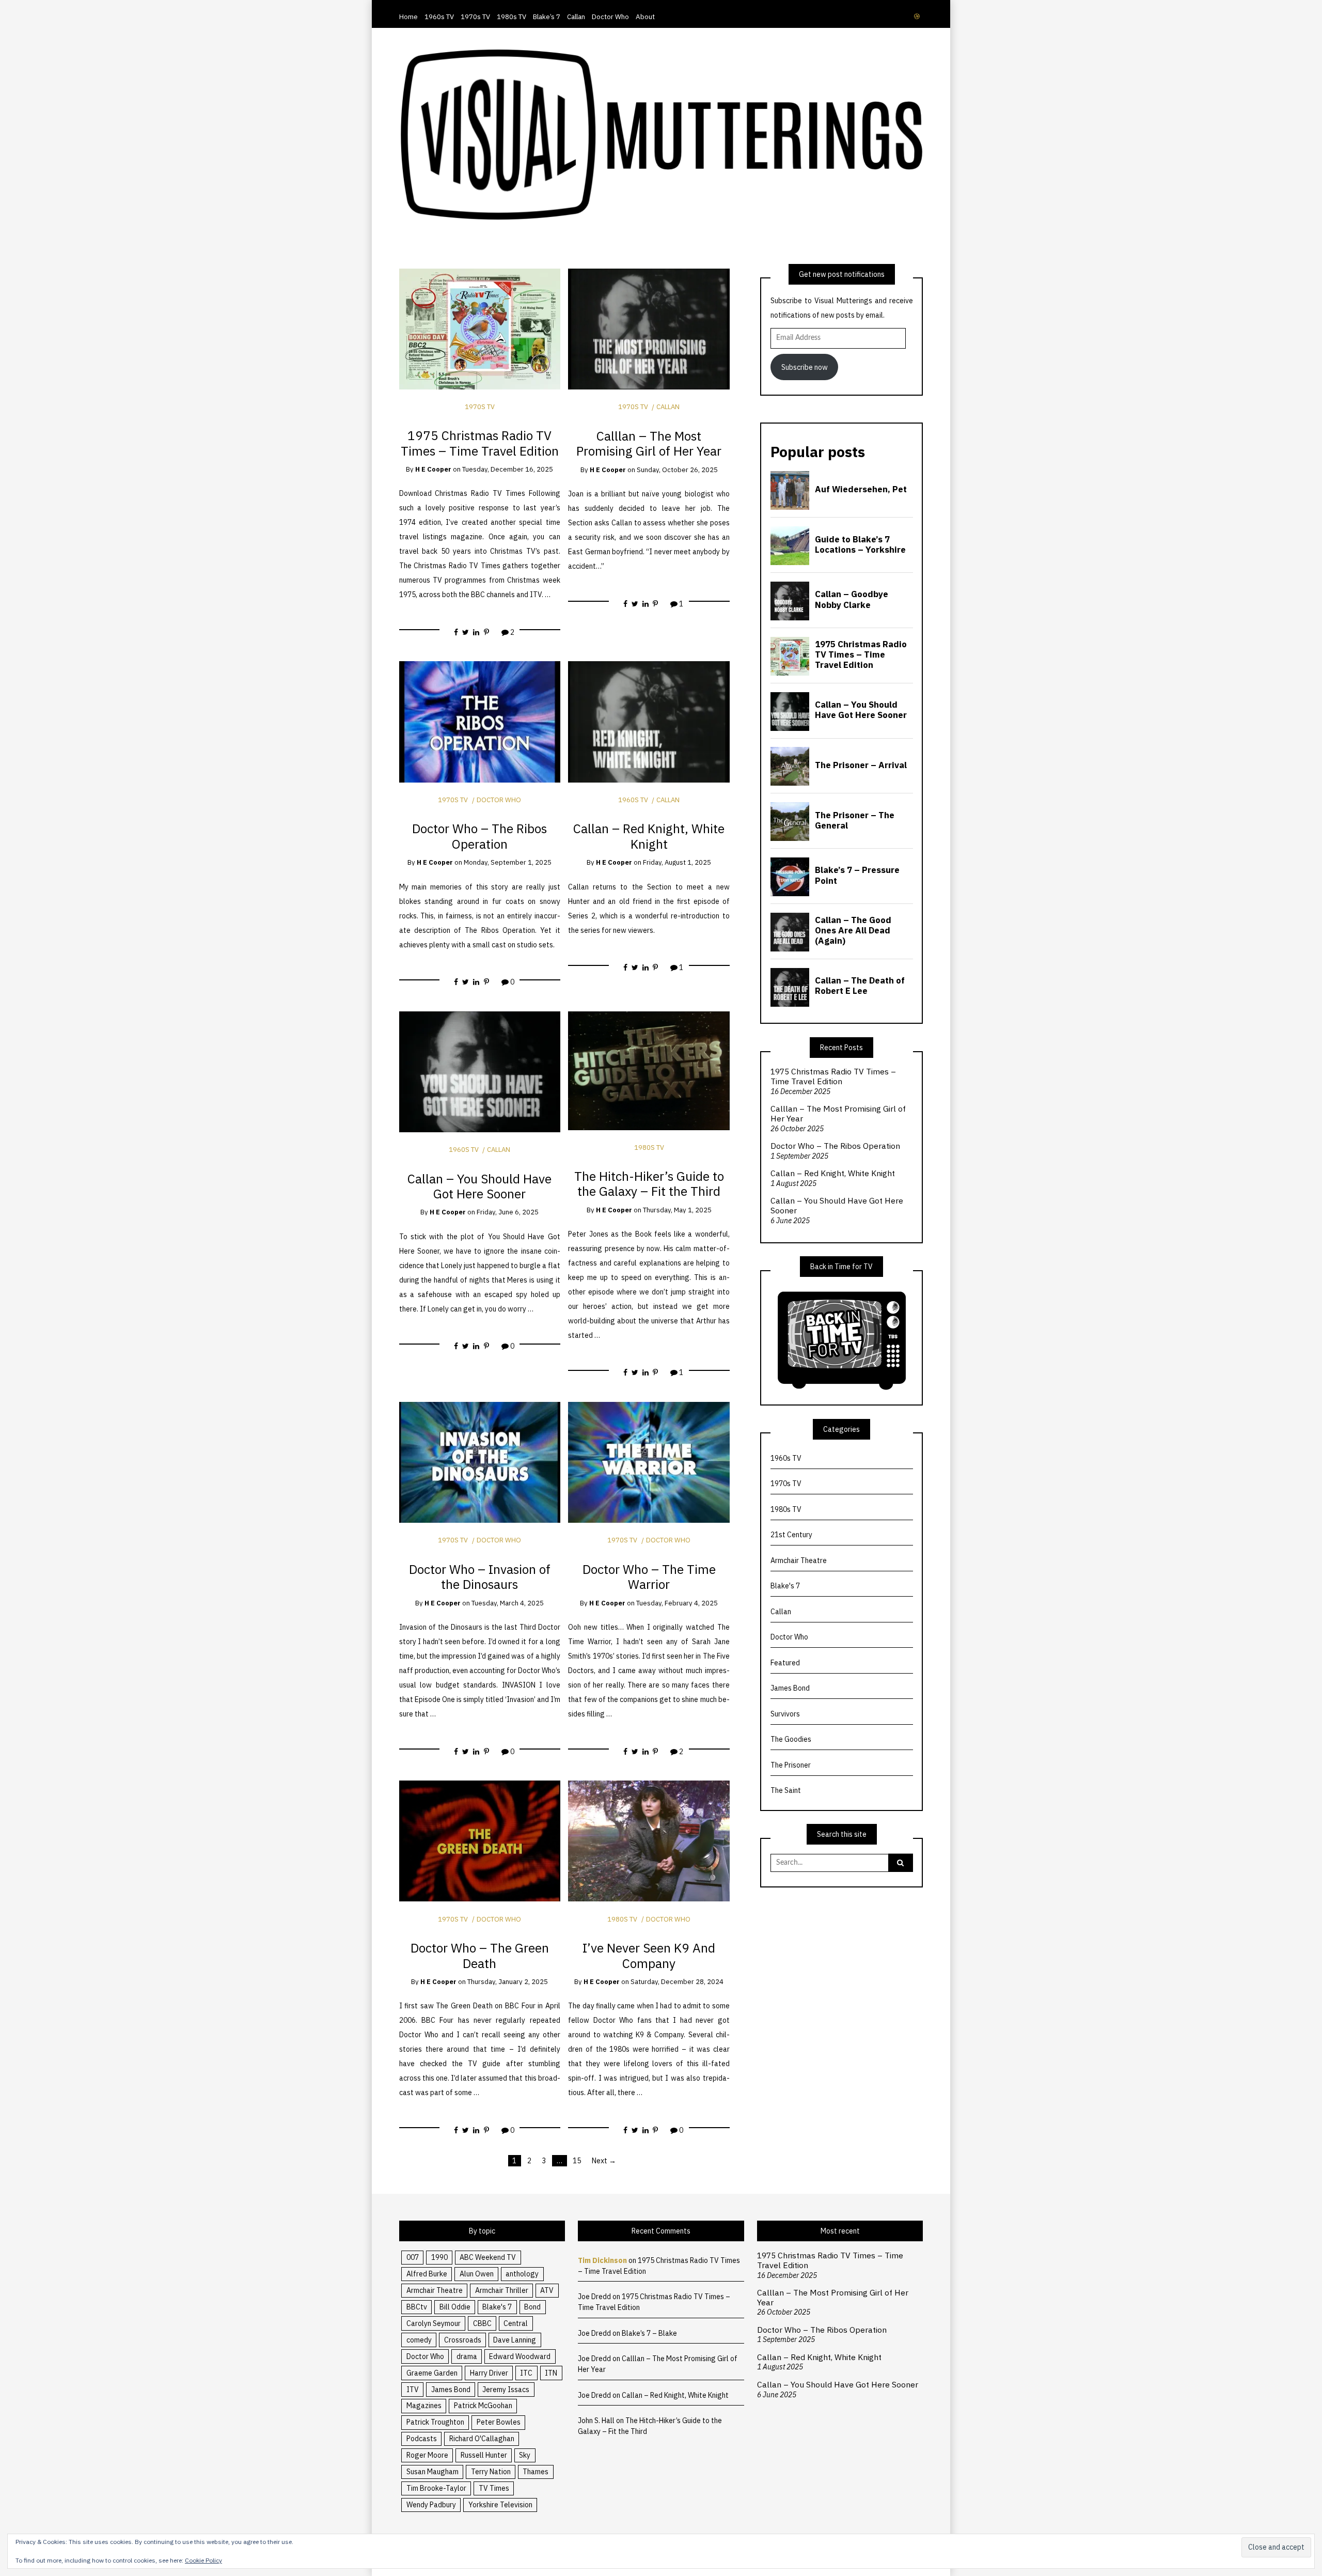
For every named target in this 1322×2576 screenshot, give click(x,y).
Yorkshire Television (500, 2505)
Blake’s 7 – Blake (649, 2333)
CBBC (482, 2323)
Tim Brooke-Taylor (436, 2488)
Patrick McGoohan (483, 2406)
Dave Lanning (515, 2340)
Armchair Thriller (502, 2290)
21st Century (791, 1535)
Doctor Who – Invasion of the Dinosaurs (480, 1577)
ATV (547, 2290)
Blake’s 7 (547, 17)
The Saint (786, 1790)
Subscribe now (805, 367)
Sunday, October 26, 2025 (677, 470)
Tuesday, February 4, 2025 (677, 1603)
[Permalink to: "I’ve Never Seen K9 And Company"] (649, 1840)
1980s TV (512, 17)
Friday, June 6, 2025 (508, 1212)
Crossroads (463, 2340)
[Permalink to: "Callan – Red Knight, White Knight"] (649, 721)
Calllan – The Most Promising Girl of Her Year (649, 443)
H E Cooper (433, 469)
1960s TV (439, 17)
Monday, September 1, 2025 (508, 862)
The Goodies (791, 1739)
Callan (576, 17)
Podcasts (422, 2439)
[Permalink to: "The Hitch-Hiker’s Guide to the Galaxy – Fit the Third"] (649, 1070)
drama (467, 2356)
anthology (522, 2274)
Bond (532, 2307)
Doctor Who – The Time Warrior (649, 1577)
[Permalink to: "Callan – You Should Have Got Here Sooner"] (480, 1071)
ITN (551, 2373)
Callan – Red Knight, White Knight (649, 836)
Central (516, 2323)
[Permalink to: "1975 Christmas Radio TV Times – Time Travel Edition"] (480, 329)
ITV (413, 2390)
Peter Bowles (499, 2422)
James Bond (790, 1688)
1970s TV (475, 17)
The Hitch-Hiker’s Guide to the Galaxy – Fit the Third (649, 1184)
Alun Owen (477, 2274)
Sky (525, 2455)
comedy (419, 2340)
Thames (536, 2472)
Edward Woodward (520, 2356)
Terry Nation (491, 2472)
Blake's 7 (785, 1586)
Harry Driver (489, 2373)
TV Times (494, 2488)
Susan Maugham (432, 2472)
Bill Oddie (455, 2307)
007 (413, 2257)
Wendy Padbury (431, 2505)
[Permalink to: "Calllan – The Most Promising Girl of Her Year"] (649, 329)
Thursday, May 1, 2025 (677, 1210)
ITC (526, 2373)
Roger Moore (427, 2455)
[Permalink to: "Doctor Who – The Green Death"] (480, 1840)
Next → (604, 2161)
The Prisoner (791, 1765)
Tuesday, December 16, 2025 (508, 469)
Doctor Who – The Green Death (480, 1955)
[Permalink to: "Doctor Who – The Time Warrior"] (649, 1462)
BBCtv (417, 2307)
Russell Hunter (484, 2455)
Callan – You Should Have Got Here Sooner (479, 1186)
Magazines (424, 2406)
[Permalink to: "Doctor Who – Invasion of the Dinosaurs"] (480, 1462)
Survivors (785, 1714)
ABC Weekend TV (488, 2257)
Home (408, 17)
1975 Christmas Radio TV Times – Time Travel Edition (480, 443)
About (645, 17)
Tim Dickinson (602, 2260)
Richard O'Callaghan (482, 2439)
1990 (439, 2257)
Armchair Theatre (799, 1560)
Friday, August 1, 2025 (677, 862)
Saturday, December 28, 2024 (677, 1982)
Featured (785, 1663)
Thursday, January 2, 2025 (508, 1982)
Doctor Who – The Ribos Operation (479, 836)
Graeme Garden (432, 2373)
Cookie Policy (203, 2560)
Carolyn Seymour (434, 2323)
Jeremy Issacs (506, 2390)
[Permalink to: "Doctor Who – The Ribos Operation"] (480, 721)
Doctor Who (610, 17)
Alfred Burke (427, 2274)
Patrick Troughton (435, 2422)
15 (577, 2161)
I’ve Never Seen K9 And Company (649, 1955)
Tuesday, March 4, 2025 (508, 1603)
